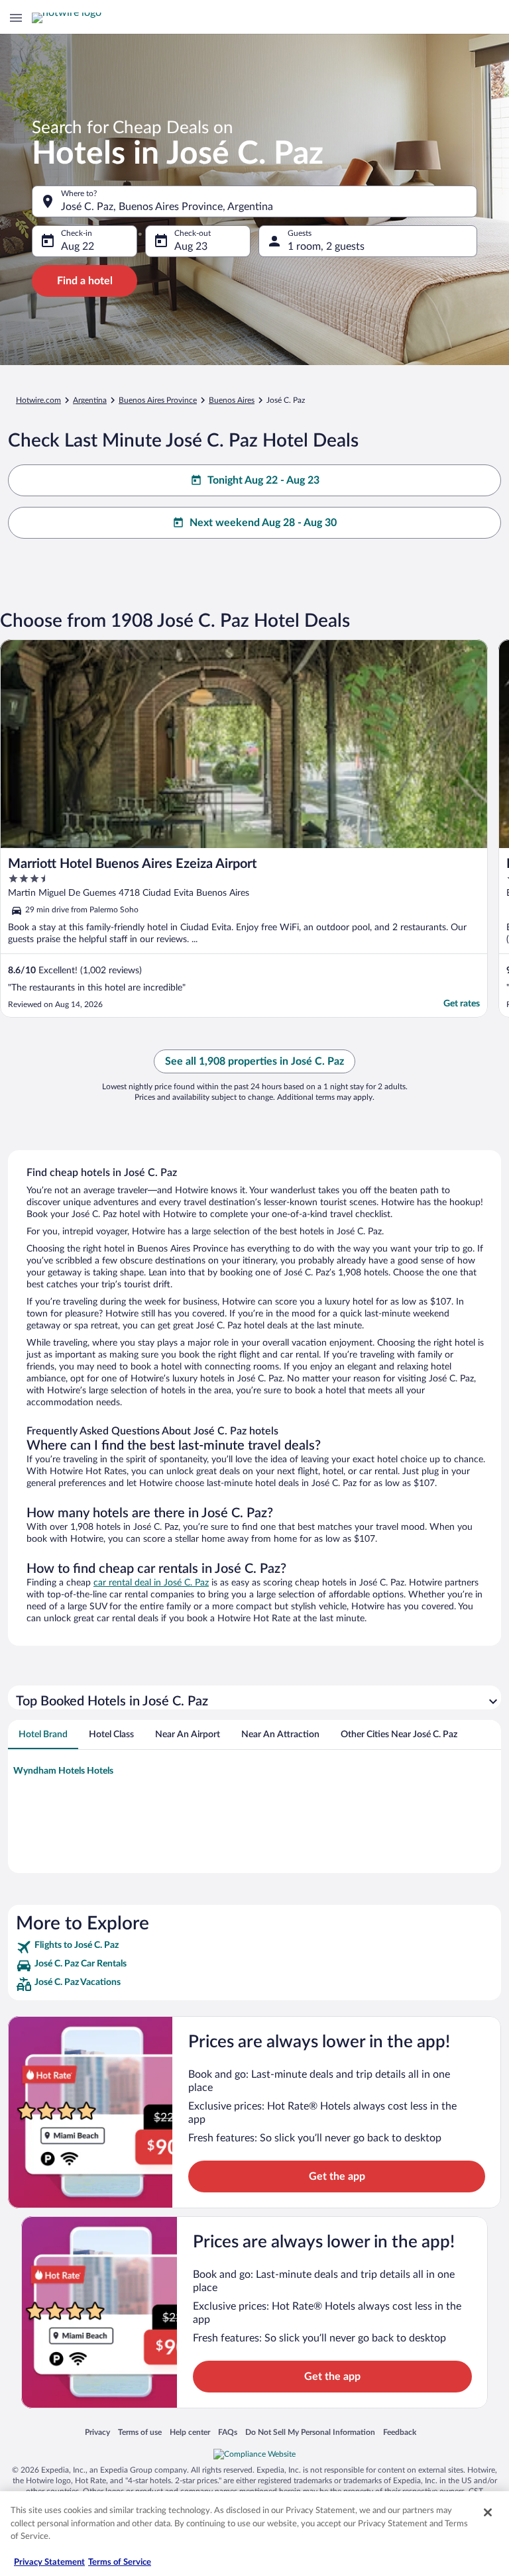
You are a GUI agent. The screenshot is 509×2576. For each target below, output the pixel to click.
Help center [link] (190, 2432)
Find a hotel (85, 281)
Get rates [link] (462, 1004)
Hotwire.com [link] (38, 400)
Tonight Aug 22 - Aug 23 (263, 480)
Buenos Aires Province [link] (158, 400)
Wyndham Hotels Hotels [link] (63, 1771)
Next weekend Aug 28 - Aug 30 (263, 523)
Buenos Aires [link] (232, 400)
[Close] (488, 2512)
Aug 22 (78, 246)
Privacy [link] (97, 2432)
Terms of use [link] (140, 2432)
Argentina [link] (90, 400)
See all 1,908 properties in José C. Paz (254, 1061)
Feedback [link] (400, 2432)
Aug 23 (191, 246)
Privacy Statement (49, 2562)
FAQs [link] (228, 2432)
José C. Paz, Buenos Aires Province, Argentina (167, 207)
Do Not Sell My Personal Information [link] (310, 2432)
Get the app (337, 2176)
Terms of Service (120, 2562)
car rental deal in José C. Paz (151, 1583)
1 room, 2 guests (326, 246)
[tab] (43, 1735)
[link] (254, 1947)
